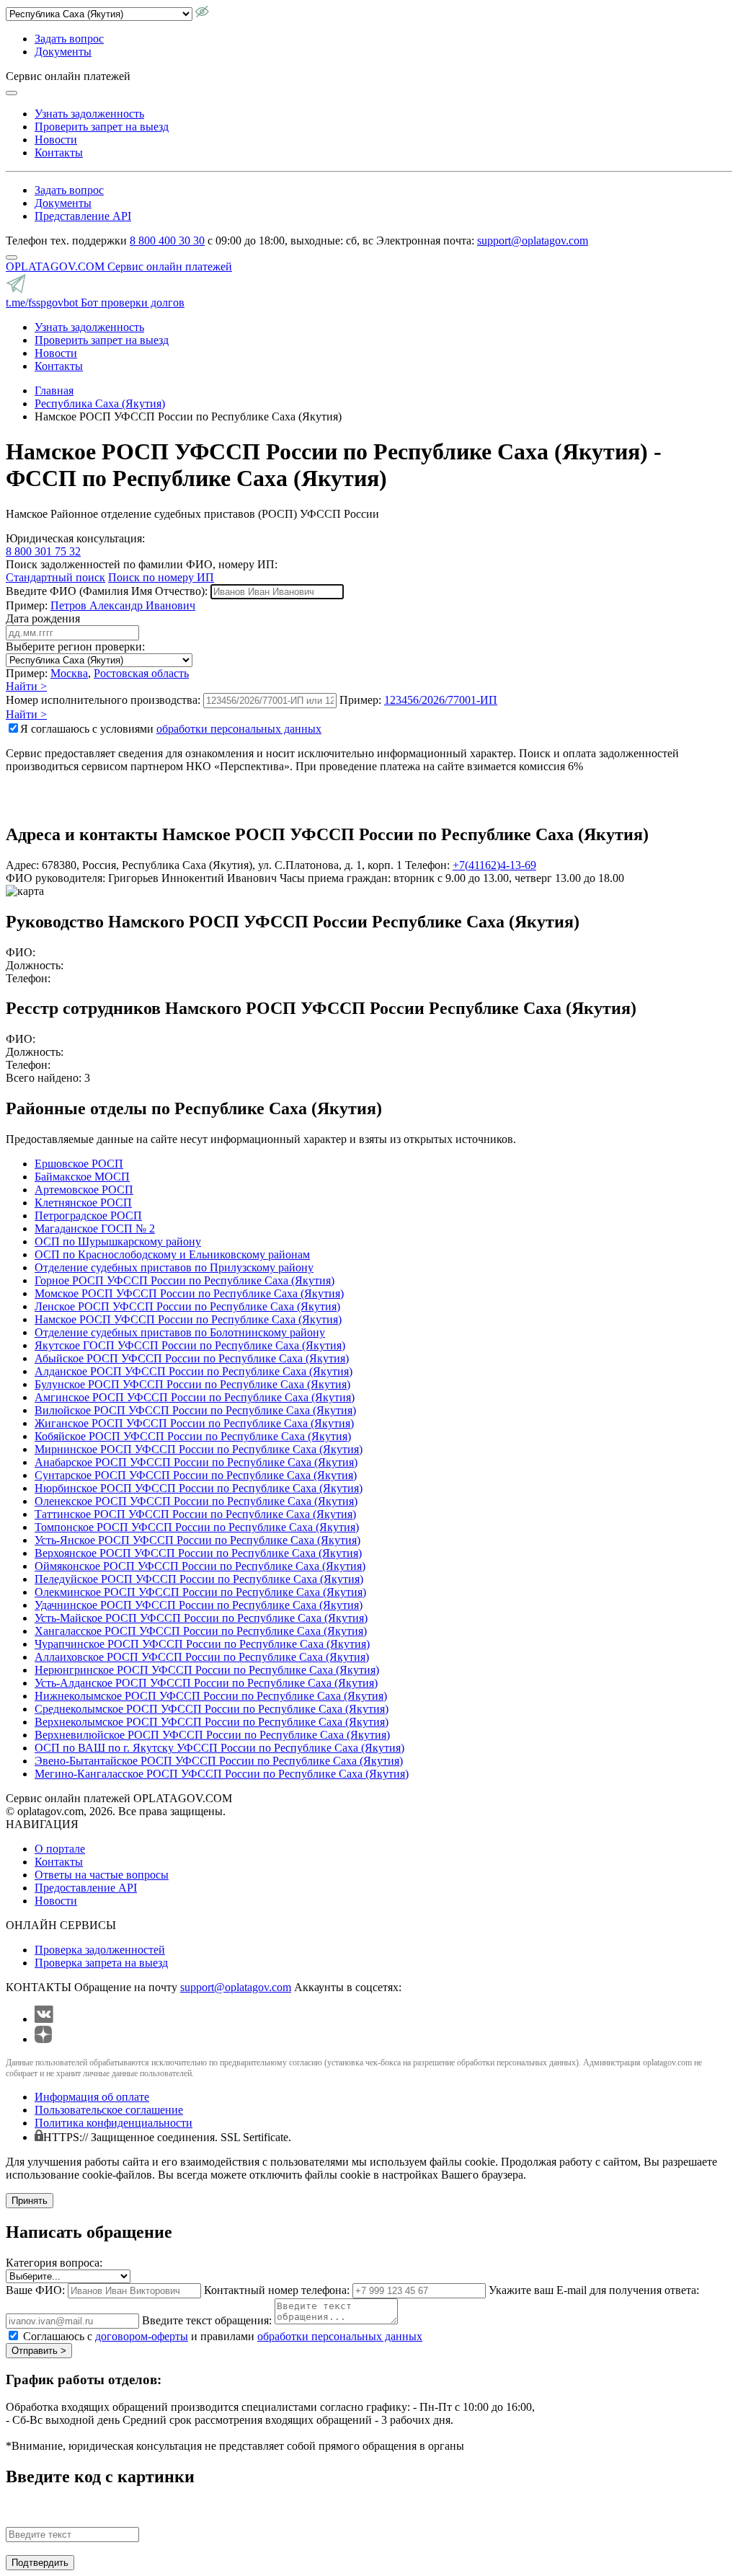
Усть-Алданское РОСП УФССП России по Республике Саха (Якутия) (206, 1683)
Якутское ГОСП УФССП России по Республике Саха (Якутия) (190, 1345)
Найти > (26, 686)
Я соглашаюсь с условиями (171, 729)
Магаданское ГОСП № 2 (95, 1229)
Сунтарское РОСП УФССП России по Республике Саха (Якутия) (196, 1475)
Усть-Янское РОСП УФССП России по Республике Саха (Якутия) (197, 1540)
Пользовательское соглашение (109, 2110)
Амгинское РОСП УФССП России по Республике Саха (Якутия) (195, 1397)
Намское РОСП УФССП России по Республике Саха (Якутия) (188, 1319)
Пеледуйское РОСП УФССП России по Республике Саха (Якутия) (199, 1579)
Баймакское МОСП (82, 1177)
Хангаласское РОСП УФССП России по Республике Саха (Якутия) (201, 1631)
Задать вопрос (69, 39)
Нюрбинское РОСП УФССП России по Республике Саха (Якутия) (199, 1488)
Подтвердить (40, 2563)
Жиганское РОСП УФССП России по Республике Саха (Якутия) (194, 1423)
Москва (69, 673)
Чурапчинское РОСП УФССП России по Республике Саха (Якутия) (202, 1644)
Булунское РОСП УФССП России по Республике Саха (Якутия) (192, 1384)
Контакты (59, 153)
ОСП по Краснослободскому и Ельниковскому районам (172, 1254)
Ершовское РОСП (79, 1164)
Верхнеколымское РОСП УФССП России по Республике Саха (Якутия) (212, 1722)
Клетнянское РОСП (83, 1203)
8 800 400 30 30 (167, 241)
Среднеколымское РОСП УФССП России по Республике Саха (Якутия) (212, 1709)
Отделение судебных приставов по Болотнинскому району (180, 1332)
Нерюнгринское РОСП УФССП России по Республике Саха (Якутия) (207, 1670)
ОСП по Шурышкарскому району (118, 1241)
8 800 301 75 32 (43, 551)
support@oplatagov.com (533, 241)
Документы (63, 52)
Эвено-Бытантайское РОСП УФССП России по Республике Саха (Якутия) (219, 1761)
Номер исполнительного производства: (103, 700)
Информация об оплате (92, 2097)
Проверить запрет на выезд (102, 127)
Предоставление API (86, 1888)
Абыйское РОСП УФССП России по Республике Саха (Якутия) (192, 1358)
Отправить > (39, 2351)
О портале (60, 1849)
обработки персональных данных (239, 729)
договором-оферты (142, 2336)
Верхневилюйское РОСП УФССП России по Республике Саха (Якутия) (212, 1735)
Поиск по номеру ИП (161, 577)
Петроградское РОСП (88, 1216)
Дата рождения (43, 618)
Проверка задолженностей (100, 1950)
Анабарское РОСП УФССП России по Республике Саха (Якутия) (196, 1462)
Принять (30, 2201)
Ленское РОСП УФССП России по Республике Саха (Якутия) (187, 1306)
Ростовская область (141, 673)
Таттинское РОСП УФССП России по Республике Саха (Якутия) (195, 1514)
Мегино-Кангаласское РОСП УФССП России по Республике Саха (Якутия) (222, 1774)
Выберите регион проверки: (75, 647)
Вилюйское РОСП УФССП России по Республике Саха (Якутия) (195, 1410)
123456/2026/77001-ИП (441, 700)
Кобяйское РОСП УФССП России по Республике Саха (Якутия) (193, 1436)
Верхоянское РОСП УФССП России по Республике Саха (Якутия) (198, 1553)
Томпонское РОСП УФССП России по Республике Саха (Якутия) (197, 1527)
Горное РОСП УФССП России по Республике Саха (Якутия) (184, 1280)
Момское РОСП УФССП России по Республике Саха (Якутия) (189, 1293)
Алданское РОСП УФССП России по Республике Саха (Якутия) (194, 1371)
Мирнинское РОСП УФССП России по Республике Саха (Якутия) (199, 1449)
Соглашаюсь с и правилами (223, 2336)
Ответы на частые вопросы (102, 1875)
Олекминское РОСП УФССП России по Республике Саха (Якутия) (200, 1592)
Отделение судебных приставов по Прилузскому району (174, 1267)
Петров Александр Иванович (123, 605)
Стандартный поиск (55, 577)
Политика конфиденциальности (114, 2123)
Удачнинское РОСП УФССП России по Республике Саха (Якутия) (199, 1605)
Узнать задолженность (89, 114)
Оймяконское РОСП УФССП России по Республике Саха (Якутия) (200, 1566)
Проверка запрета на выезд (101, 1963)
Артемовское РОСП (84, 1190)
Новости (56, 140)
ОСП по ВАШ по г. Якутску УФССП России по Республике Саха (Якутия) (219, 1748)
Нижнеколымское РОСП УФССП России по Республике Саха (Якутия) (211, 1696)
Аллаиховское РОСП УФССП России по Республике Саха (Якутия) (202, 1657)
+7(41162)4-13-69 (494, 865)
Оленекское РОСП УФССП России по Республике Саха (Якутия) (196, 1501)
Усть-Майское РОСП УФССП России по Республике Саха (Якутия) (201, 1618)
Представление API (83, 216)
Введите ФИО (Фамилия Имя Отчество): (107, 591)
